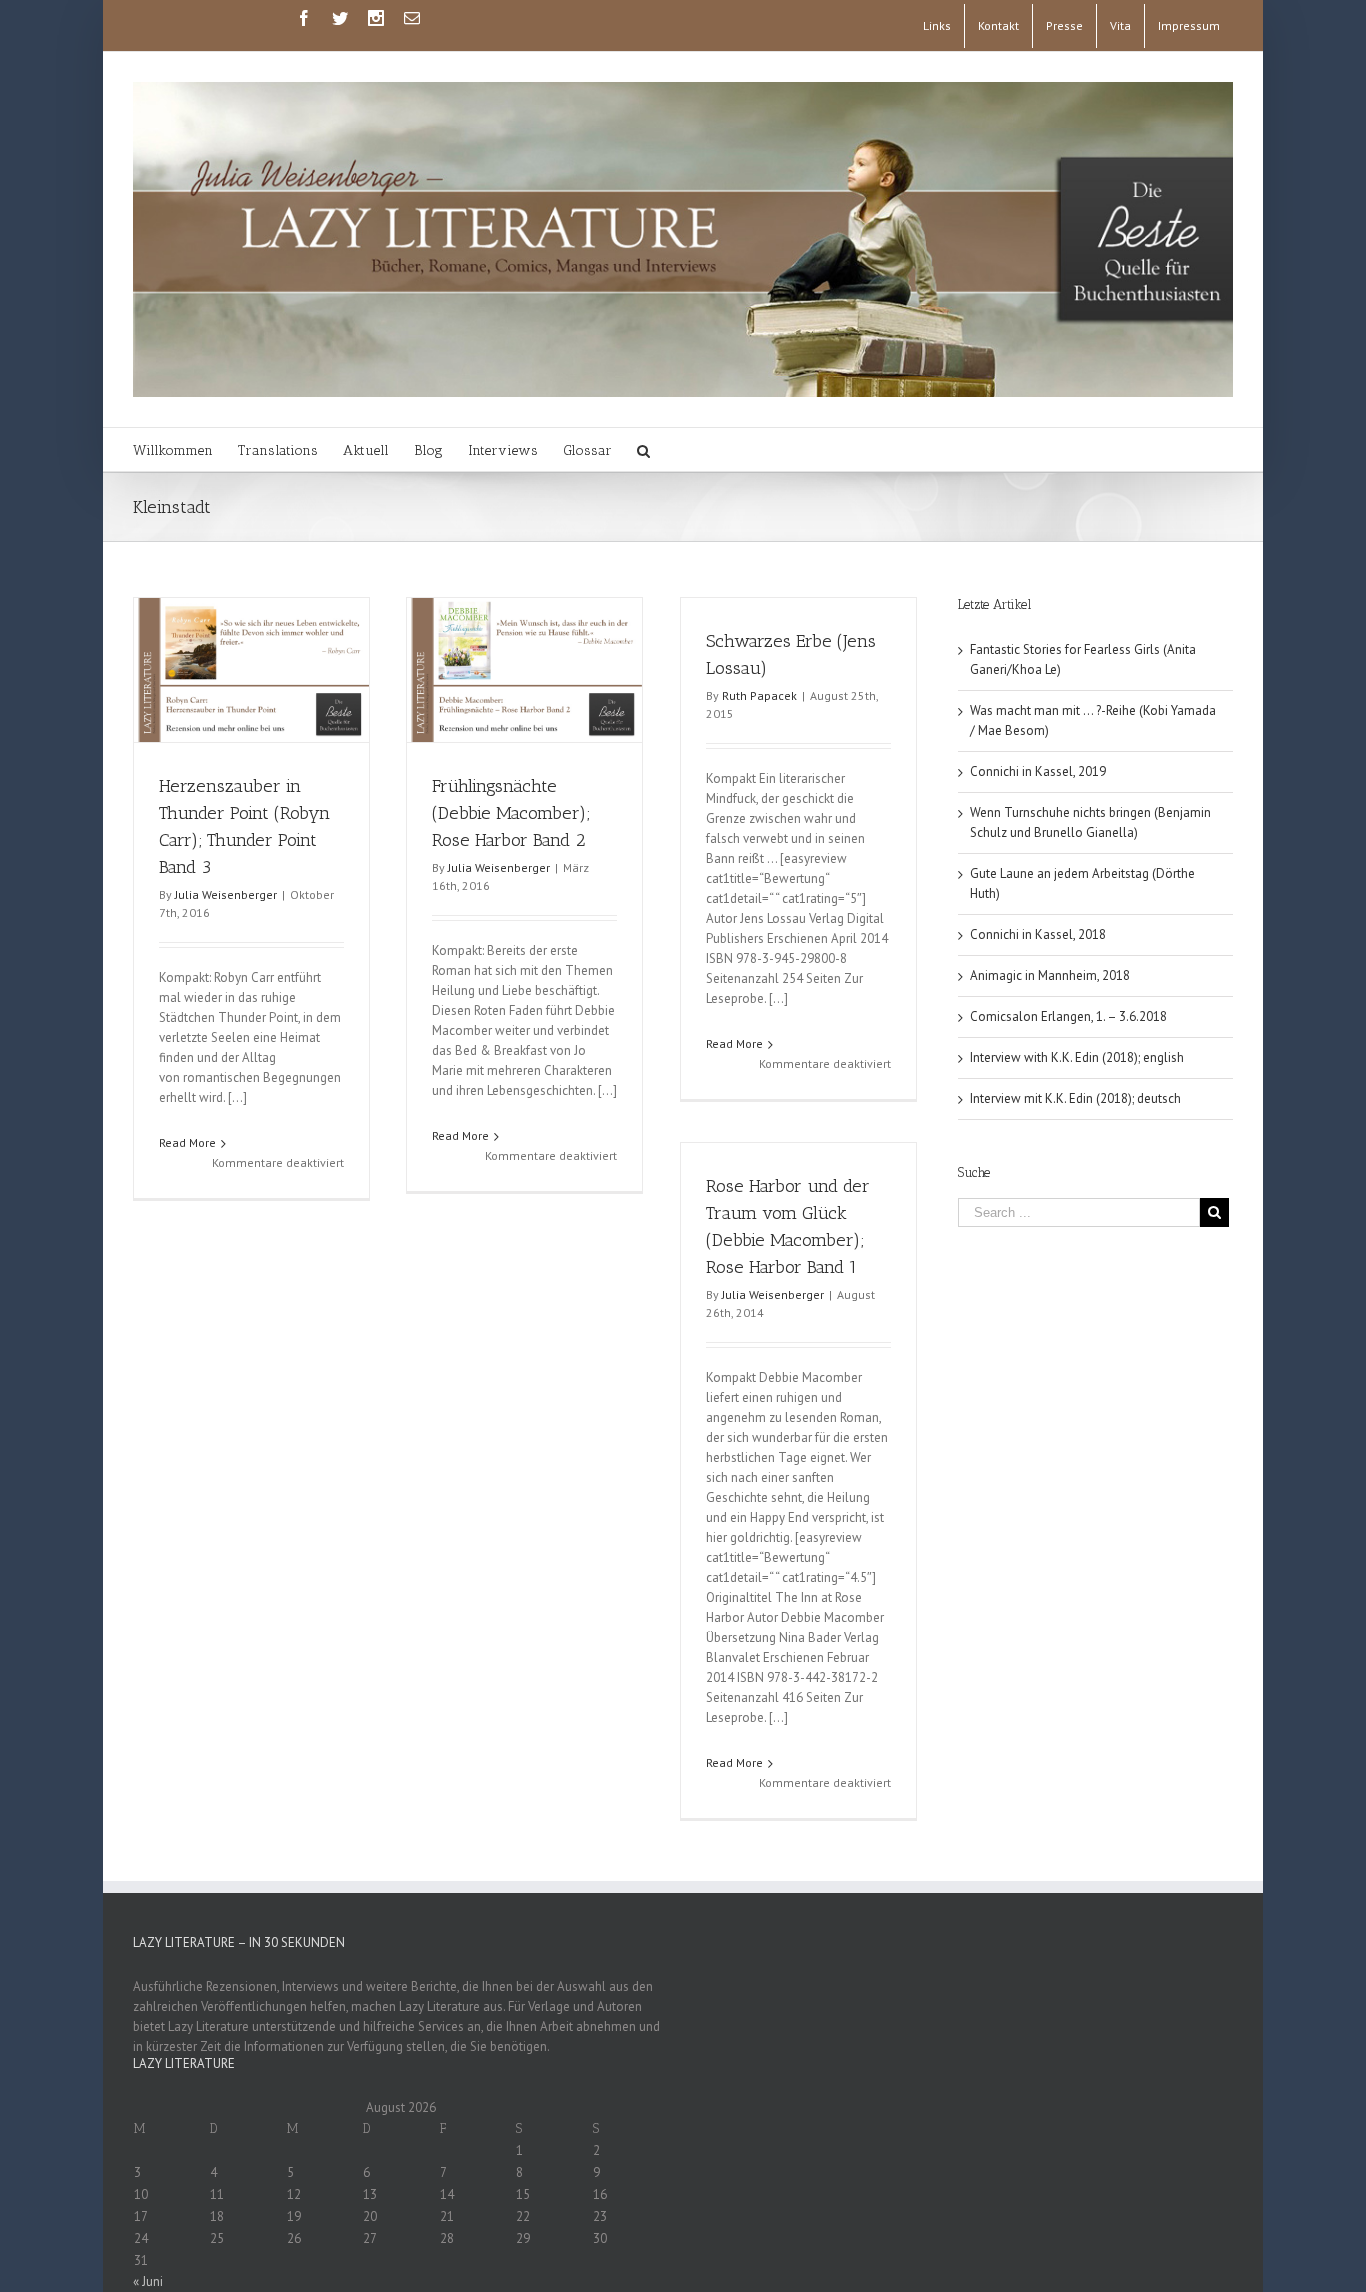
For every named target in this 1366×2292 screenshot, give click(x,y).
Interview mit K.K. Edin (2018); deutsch (1075, 1098)
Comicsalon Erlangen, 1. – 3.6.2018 (1068, 1016)
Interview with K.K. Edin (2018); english (1077, 1057)
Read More (187, 1142)
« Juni (148, 2281)
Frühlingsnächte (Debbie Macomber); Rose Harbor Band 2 (511, 813)
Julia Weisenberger (226, 894)
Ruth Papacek (759, 695)
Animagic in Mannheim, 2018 (1050, 975)
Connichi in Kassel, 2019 (1038, 771)
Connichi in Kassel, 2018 (1038, 934)
